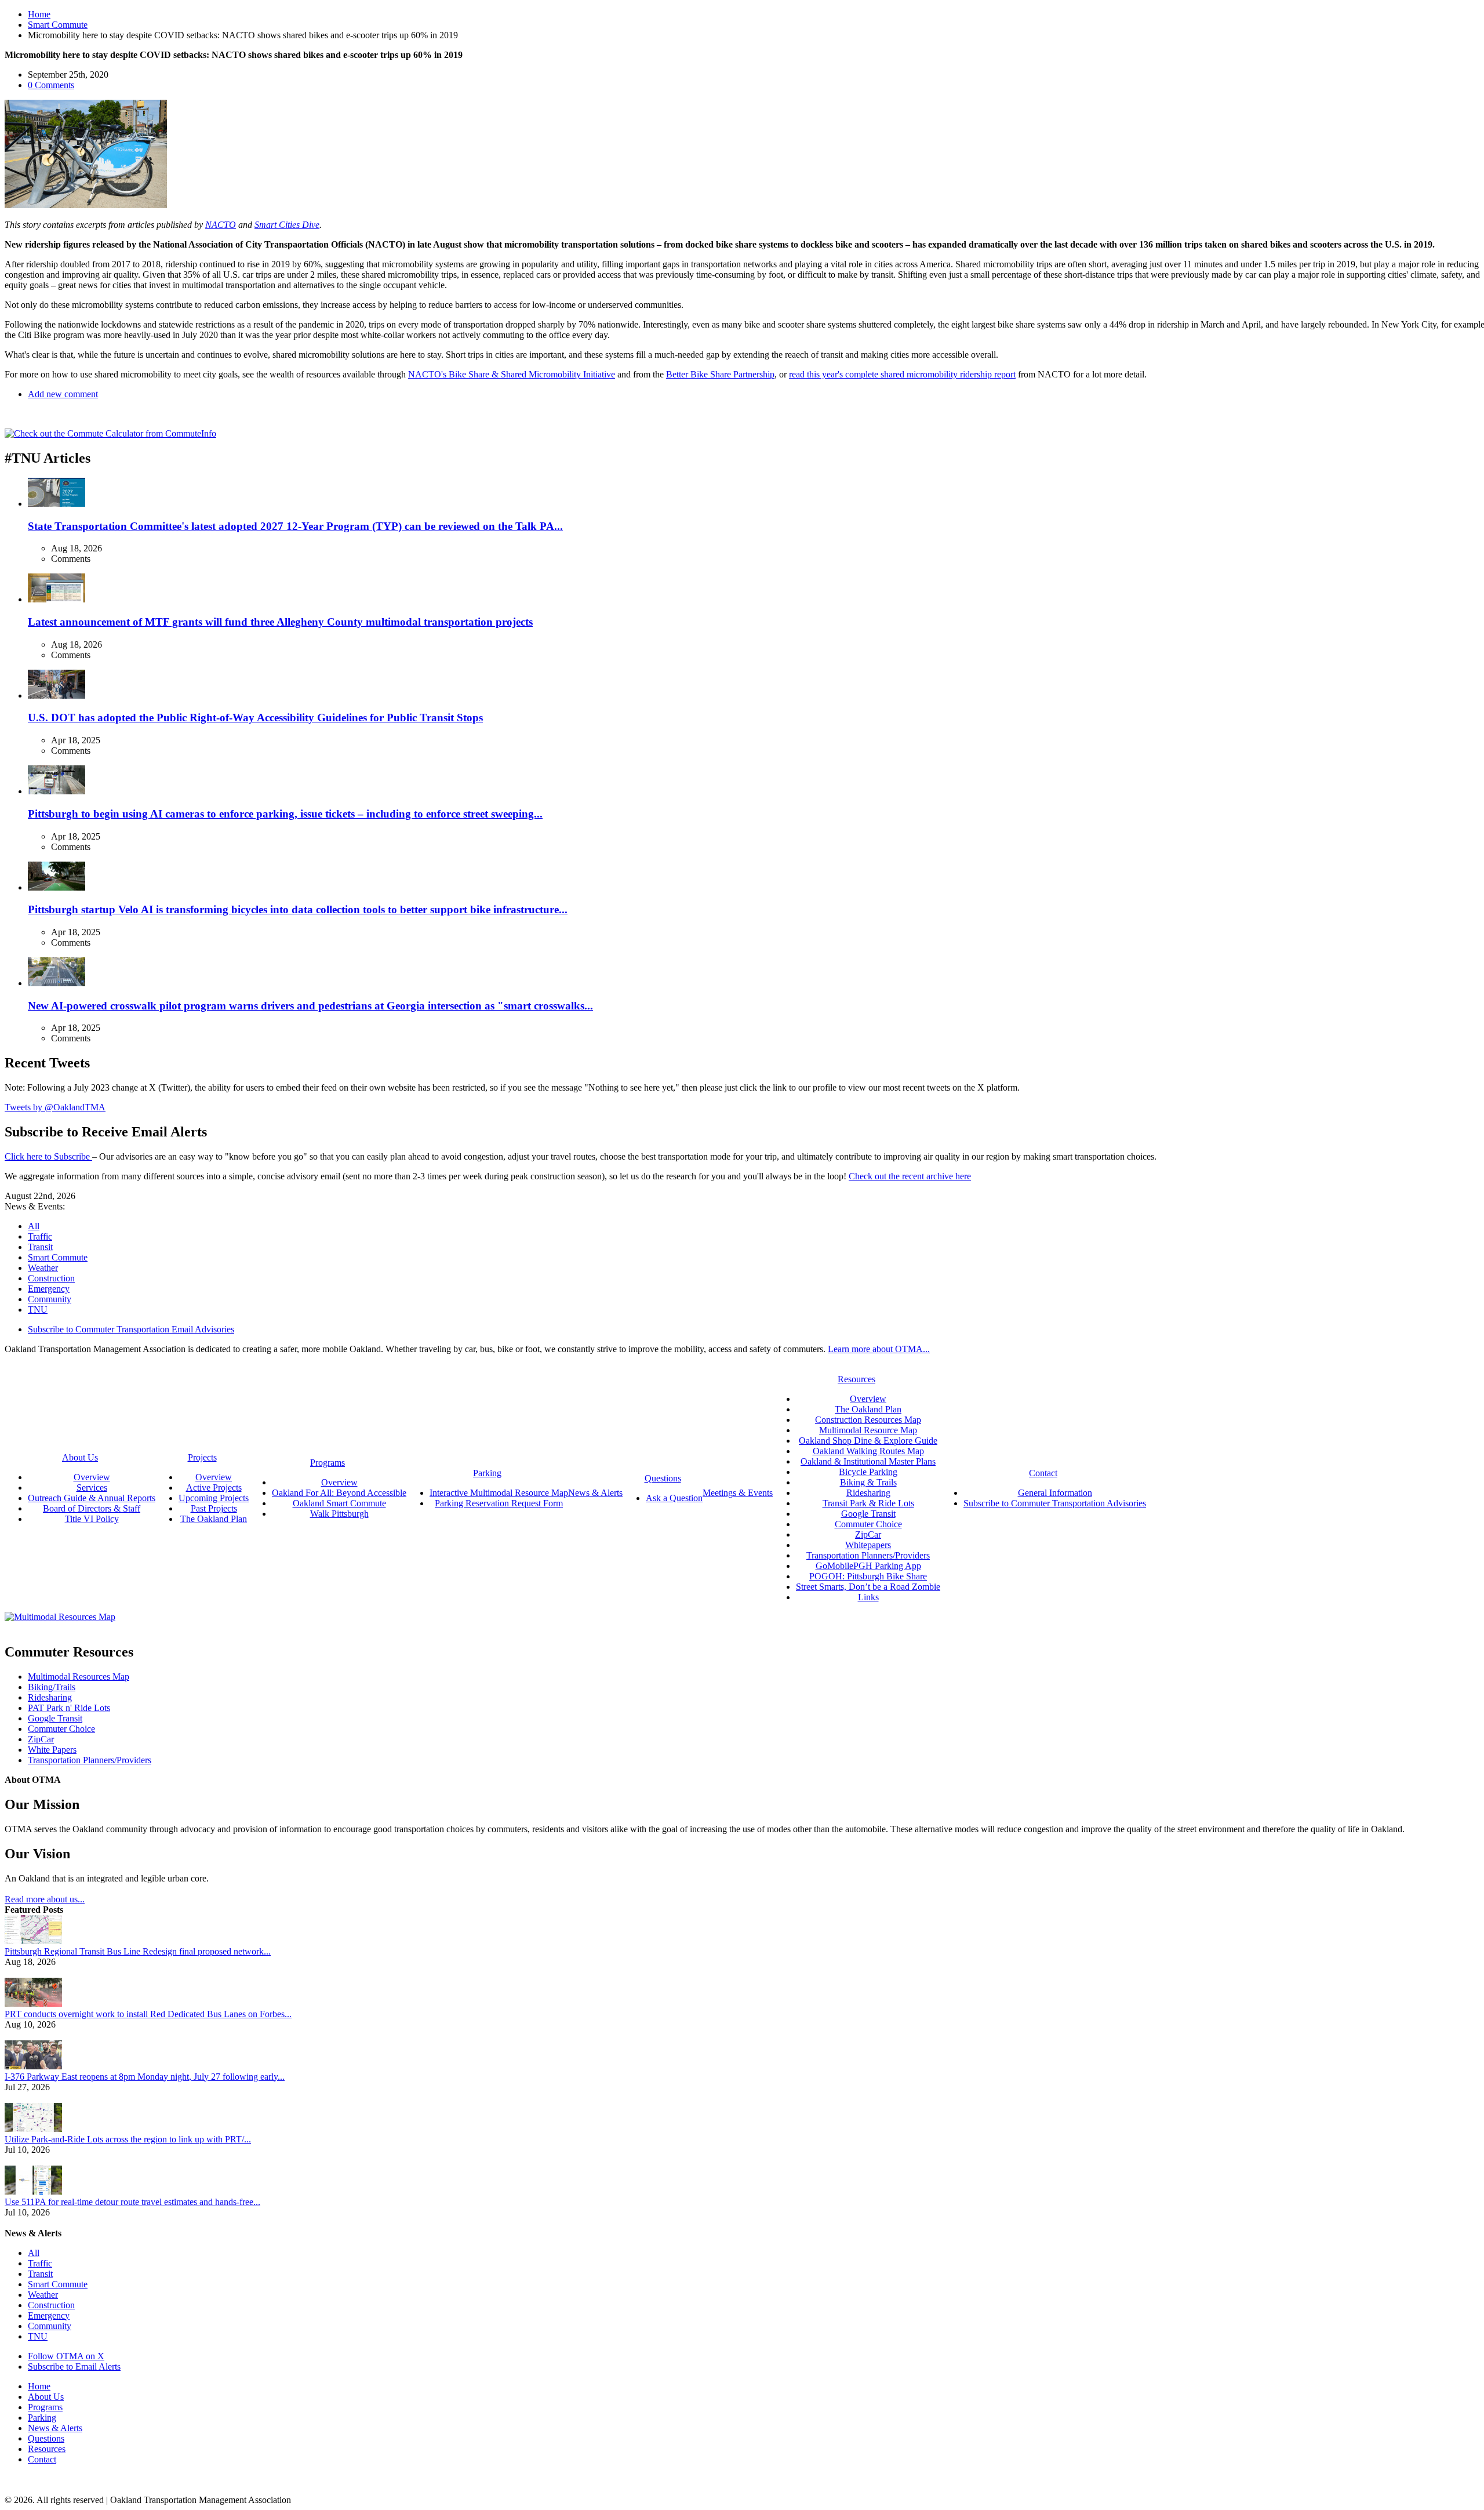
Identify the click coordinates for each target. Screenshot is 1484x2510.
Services (92, 1488)
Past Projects (214, 1508)
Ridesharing (868, 1493)
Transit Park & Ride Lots (868, 1503)
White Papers (52, 1750)
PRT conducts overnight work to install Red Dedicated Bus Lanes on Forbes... (148, 2014)
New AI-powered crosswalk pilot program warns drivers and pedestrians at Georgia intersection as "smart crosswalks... (310, 1006)
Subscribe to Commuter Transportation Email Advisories (131, 1329)
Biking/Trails (52, 1687)
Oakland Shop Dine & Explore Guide (868, 1441)
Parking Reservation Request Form (499, 1503)
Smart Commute (58, 25)
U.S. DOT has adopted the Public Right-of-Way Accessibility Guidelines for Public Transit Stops (255, 718)
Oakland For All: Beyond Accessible (339, 1493)
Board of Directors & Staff (92, 1508)
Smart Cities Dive (287, 225)
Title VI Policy (92, 1519)
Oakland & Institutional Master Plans (868, 1461)
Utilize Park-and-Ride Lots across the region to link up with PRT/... (128, 2139)
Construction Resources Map (868, 1420)
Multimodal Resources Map (79, 1677)
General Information (1055, 1493)
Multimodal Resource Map (868, 1430)
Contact (42, 2459)
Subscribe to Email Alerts (74, 2366)
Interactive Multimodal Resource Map (499, 1493)
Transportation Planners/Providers (868, 1555)
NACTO (221, 225)
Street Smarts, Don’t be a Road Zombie (868, 1587)
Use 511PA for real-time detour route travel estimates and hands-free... (132, 2202)
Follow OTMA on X (66, 2356)
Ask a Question (674, 1498)
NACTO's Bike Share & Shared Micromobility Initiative (512, 374)
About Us (46, 2397)
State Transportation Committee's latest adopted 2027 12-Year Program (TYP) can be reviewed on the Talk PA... (295, 526)
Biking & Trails (868, 1482)
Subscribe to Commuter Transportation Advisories (1055, 1503)
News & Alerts (55, 2428)
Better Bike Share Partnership (720, 374)
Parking (42, 2418)
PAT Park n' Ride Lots (69, 1708)
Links (868, 1597)
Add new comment (63, 394)
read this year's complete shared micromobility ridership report (902, 374)
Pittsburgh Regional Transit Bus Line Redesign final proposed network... (138, 1951)
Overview (92, 1477)
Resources (47, 2449)
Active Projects (214, 1488)
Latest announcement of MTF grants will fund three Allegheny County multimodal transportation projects (280, 622)
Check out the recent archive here (910, 1176)
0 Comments (51, 85)
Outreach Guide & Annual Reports (92, 1498)
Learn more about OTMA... (879, 1349)
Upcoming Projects (214, 1498)
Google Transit (868, 1514)
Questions (46, 2438)
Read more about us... (45, 1899)
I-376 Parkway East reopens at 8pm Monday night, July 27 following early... (145, 2077)
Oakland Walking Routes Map (868, 1451)
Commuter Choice (868, 1524)
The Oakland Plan (214, 1519)
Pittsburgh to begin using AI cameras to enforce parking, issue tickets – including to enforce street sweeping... (285, 814)
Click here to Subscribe (48, 1156)
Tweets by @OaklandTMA (55, 1107)
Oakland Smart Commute (339, 1503)
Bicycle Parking (868, 1472)
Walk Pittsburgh (339, 1514)
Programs (45, 2407)
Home (39, 14)
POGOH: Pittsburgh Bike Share (868, 1576)
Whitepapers (868, 1545)
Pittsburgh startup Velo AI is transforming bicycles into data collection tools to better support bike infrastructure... (298, 909)
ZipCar (868, 1534)
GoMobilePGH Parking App (868, 1566)
